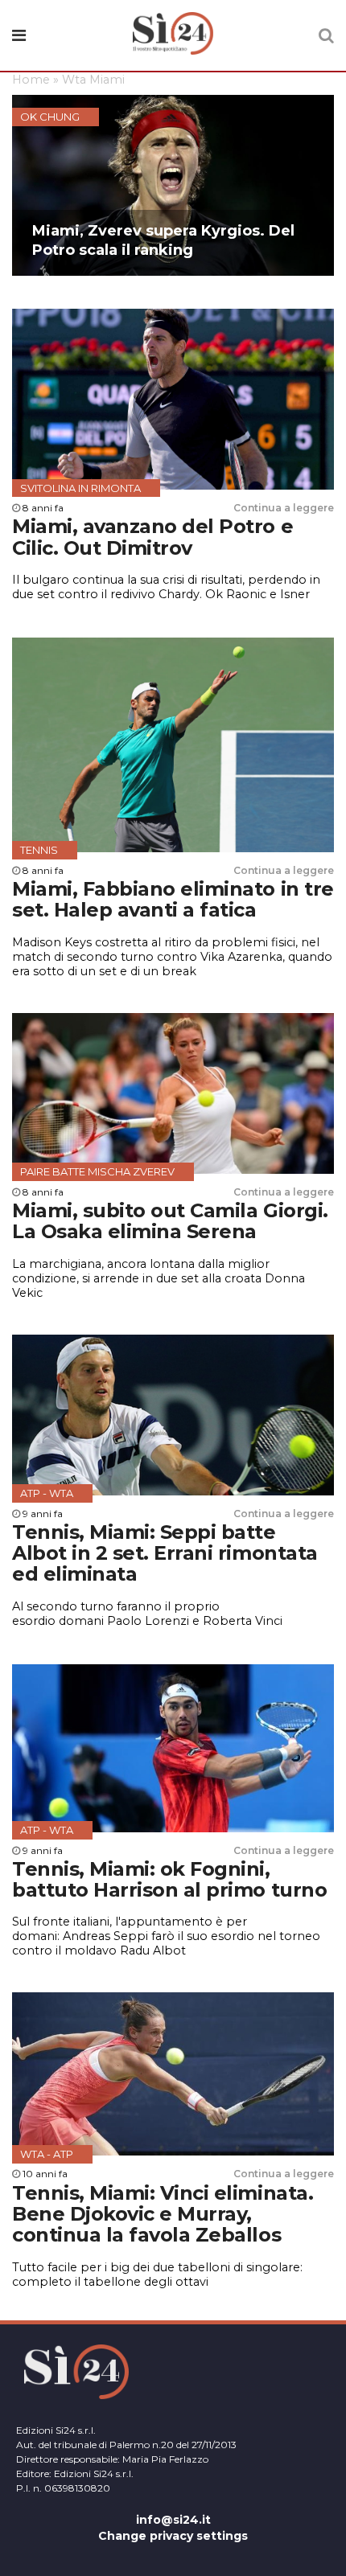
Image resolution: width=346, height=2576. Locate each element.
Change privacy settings (173, 2536)
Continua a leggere (284, 508)
